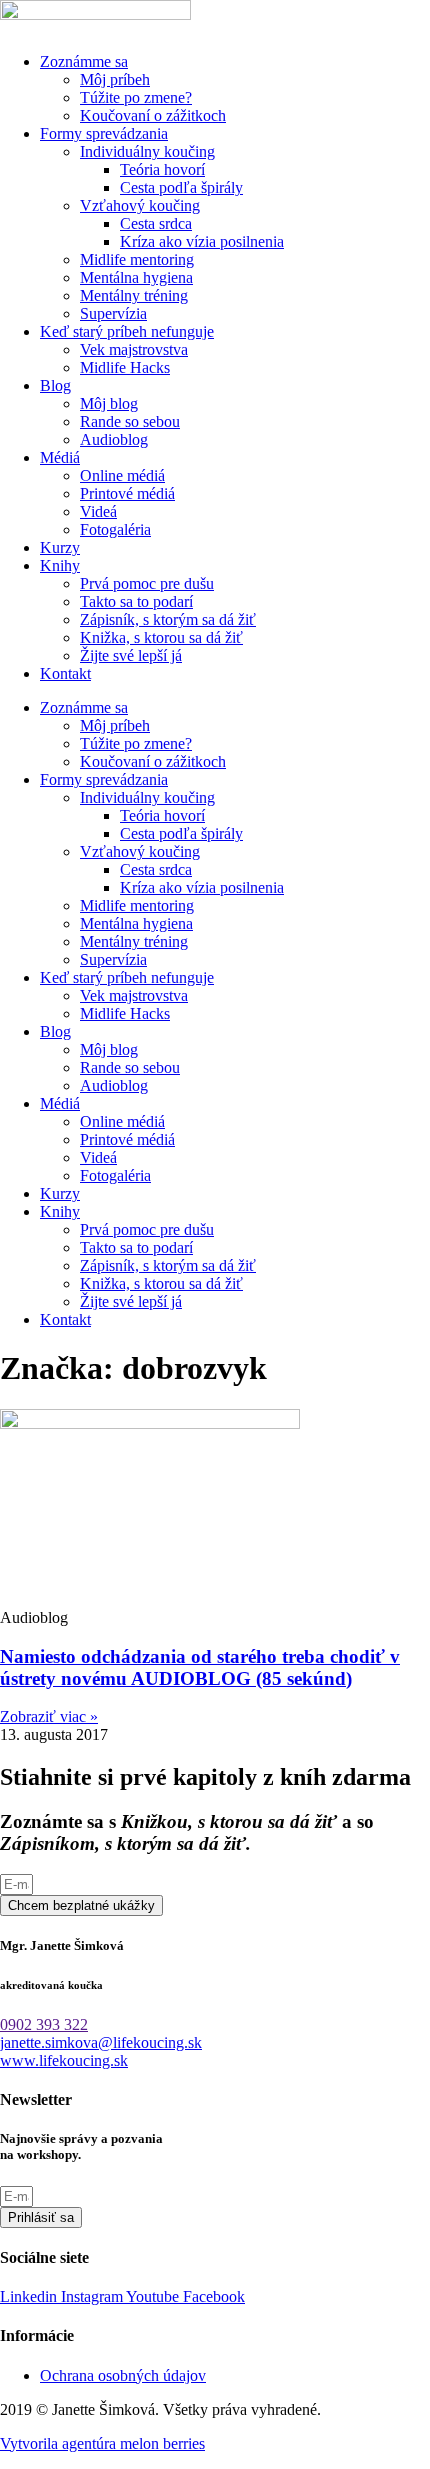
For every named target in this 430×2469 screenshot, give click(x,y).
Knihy (60, 565)
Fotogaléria (115, 529)
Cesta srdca (156, 223)
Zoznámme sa (84, 61)
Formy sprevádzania (104, 133)
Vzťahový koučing (140, 205)
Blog (55, 385)
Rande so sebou (130, 421)
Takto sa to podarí (136, 601)
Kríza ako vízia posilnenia (202, 241)
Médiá (60, 457)
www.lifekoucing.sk (64, 2060)
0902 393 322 (44, 2024)
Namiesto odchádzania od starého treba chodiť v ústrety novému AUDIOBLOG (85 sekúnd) (200, 1667)
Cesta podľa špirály (181, 187)
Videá (98, 511)
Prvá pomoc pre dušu (147, 583)
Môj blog (109, 403)
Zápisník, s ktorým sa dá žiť (168, 619)
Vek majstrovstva (134, 349)
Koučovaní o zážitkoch (153, 115)
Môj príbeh (115, 79)
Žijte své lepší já (131, 655)
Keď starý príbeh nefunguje (127, 331)
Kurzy (60, 547)
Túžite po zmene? (136, 97)
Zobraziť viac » (49, 1716)
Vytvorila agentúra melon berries (102, 2443)
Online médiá (122, 475)
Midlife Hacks (125, 367)
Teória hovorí (162, 169)
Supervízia (113, 313)
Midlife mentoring (137, 259)
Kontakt (65, 673)
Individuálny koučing (147, 151)
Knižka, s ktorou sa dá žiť (161, 637)
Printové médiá (127, 493)
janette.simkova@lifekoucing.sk (101, 2042)
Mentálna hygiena (136, 277)
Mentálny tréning (134, 295)
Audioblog (114, 439)
